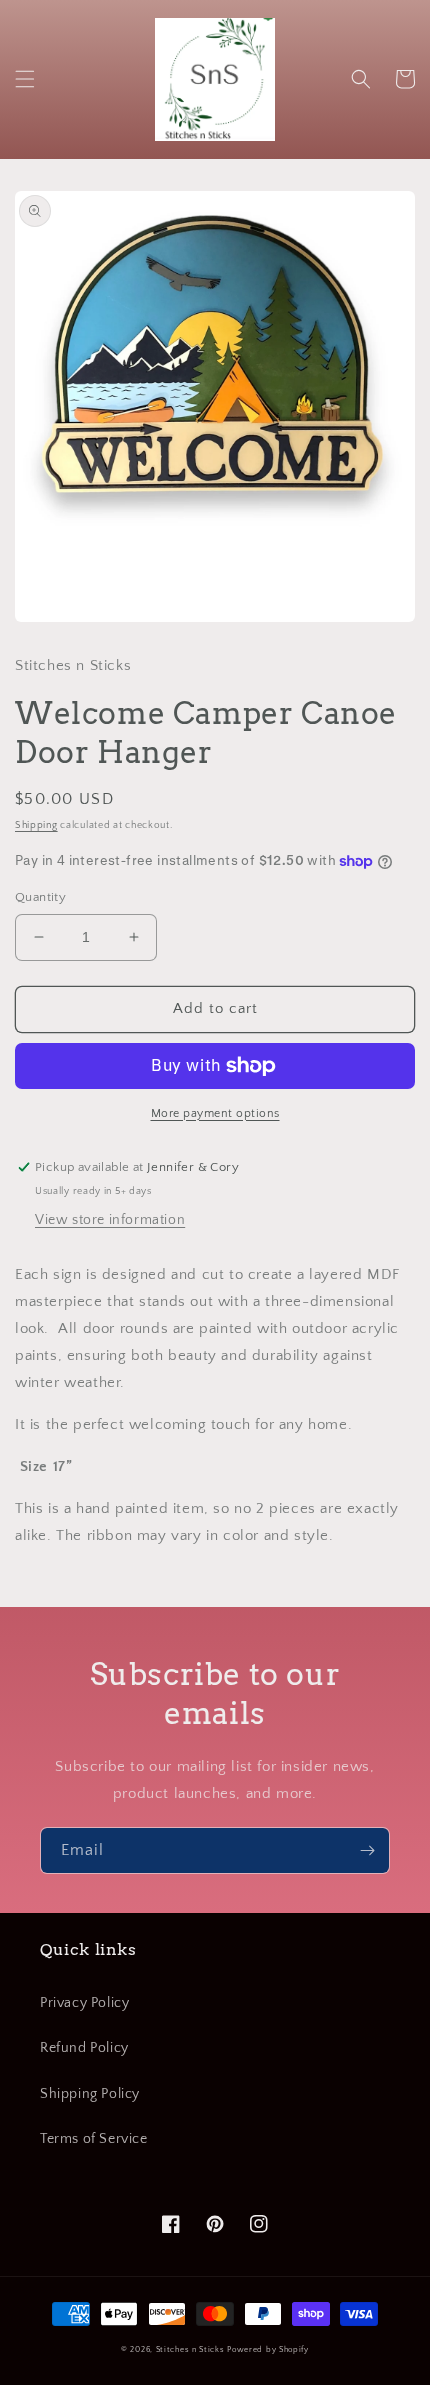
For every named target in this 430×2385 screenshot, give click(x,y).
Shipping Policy (90, 2094)
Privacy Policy (84, 2003)
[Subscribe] (367, 1850)
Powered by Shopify (268, 2349)
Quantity (40, 897)
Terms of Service (94, 2139)
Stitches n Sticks (190, 2349)
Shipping (36, 825)
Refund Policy (84, 2048)
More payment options (215, 1113)
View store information (110, 1220)
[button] (25, 79)
